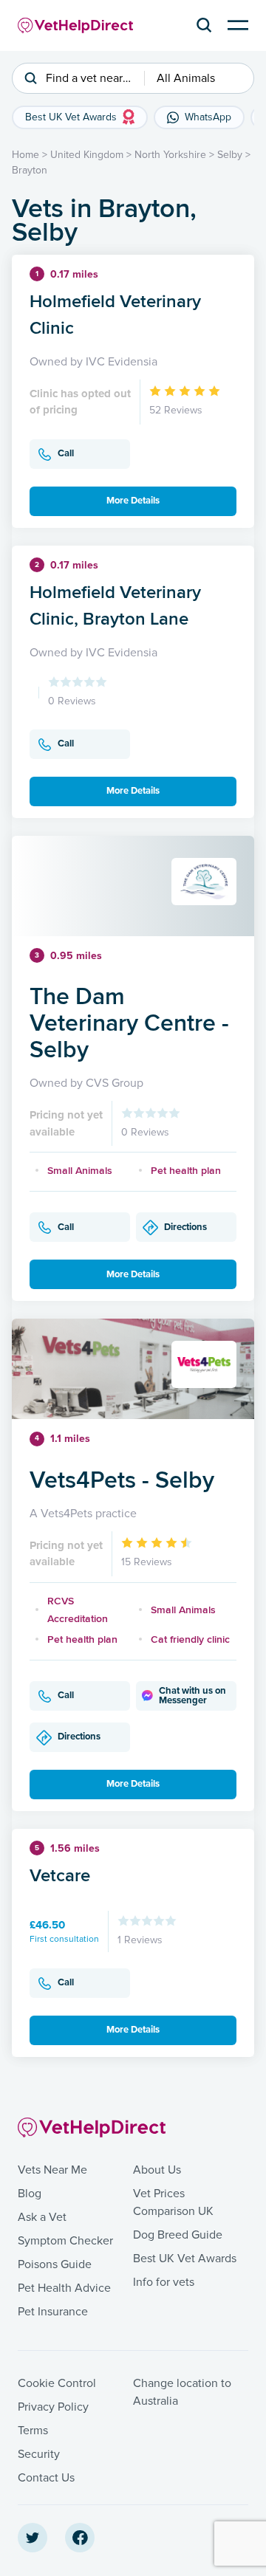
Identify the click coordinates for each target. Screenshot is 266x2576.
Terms (33, 2431)
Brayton (30, 170)
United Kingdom (87, 155)
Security (39, 2454)
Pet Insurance (53, 2312)
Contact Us (46, 2478)
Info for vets (164, 2282)
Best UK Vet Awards (185, 2259)
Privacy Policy (53, 2407)
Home (25, 155)
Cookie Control (57, 2383)
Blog (30, 2194)
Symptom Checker (65, 2241)
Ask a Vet (42, 2217)
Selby (230, 155)
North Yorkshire (170, 155)
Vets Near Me (52, 2170)
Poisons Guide (55, 2264)
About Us (157, 2170)
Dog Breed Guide (178, 2235)
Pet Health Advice (64, 2288)
